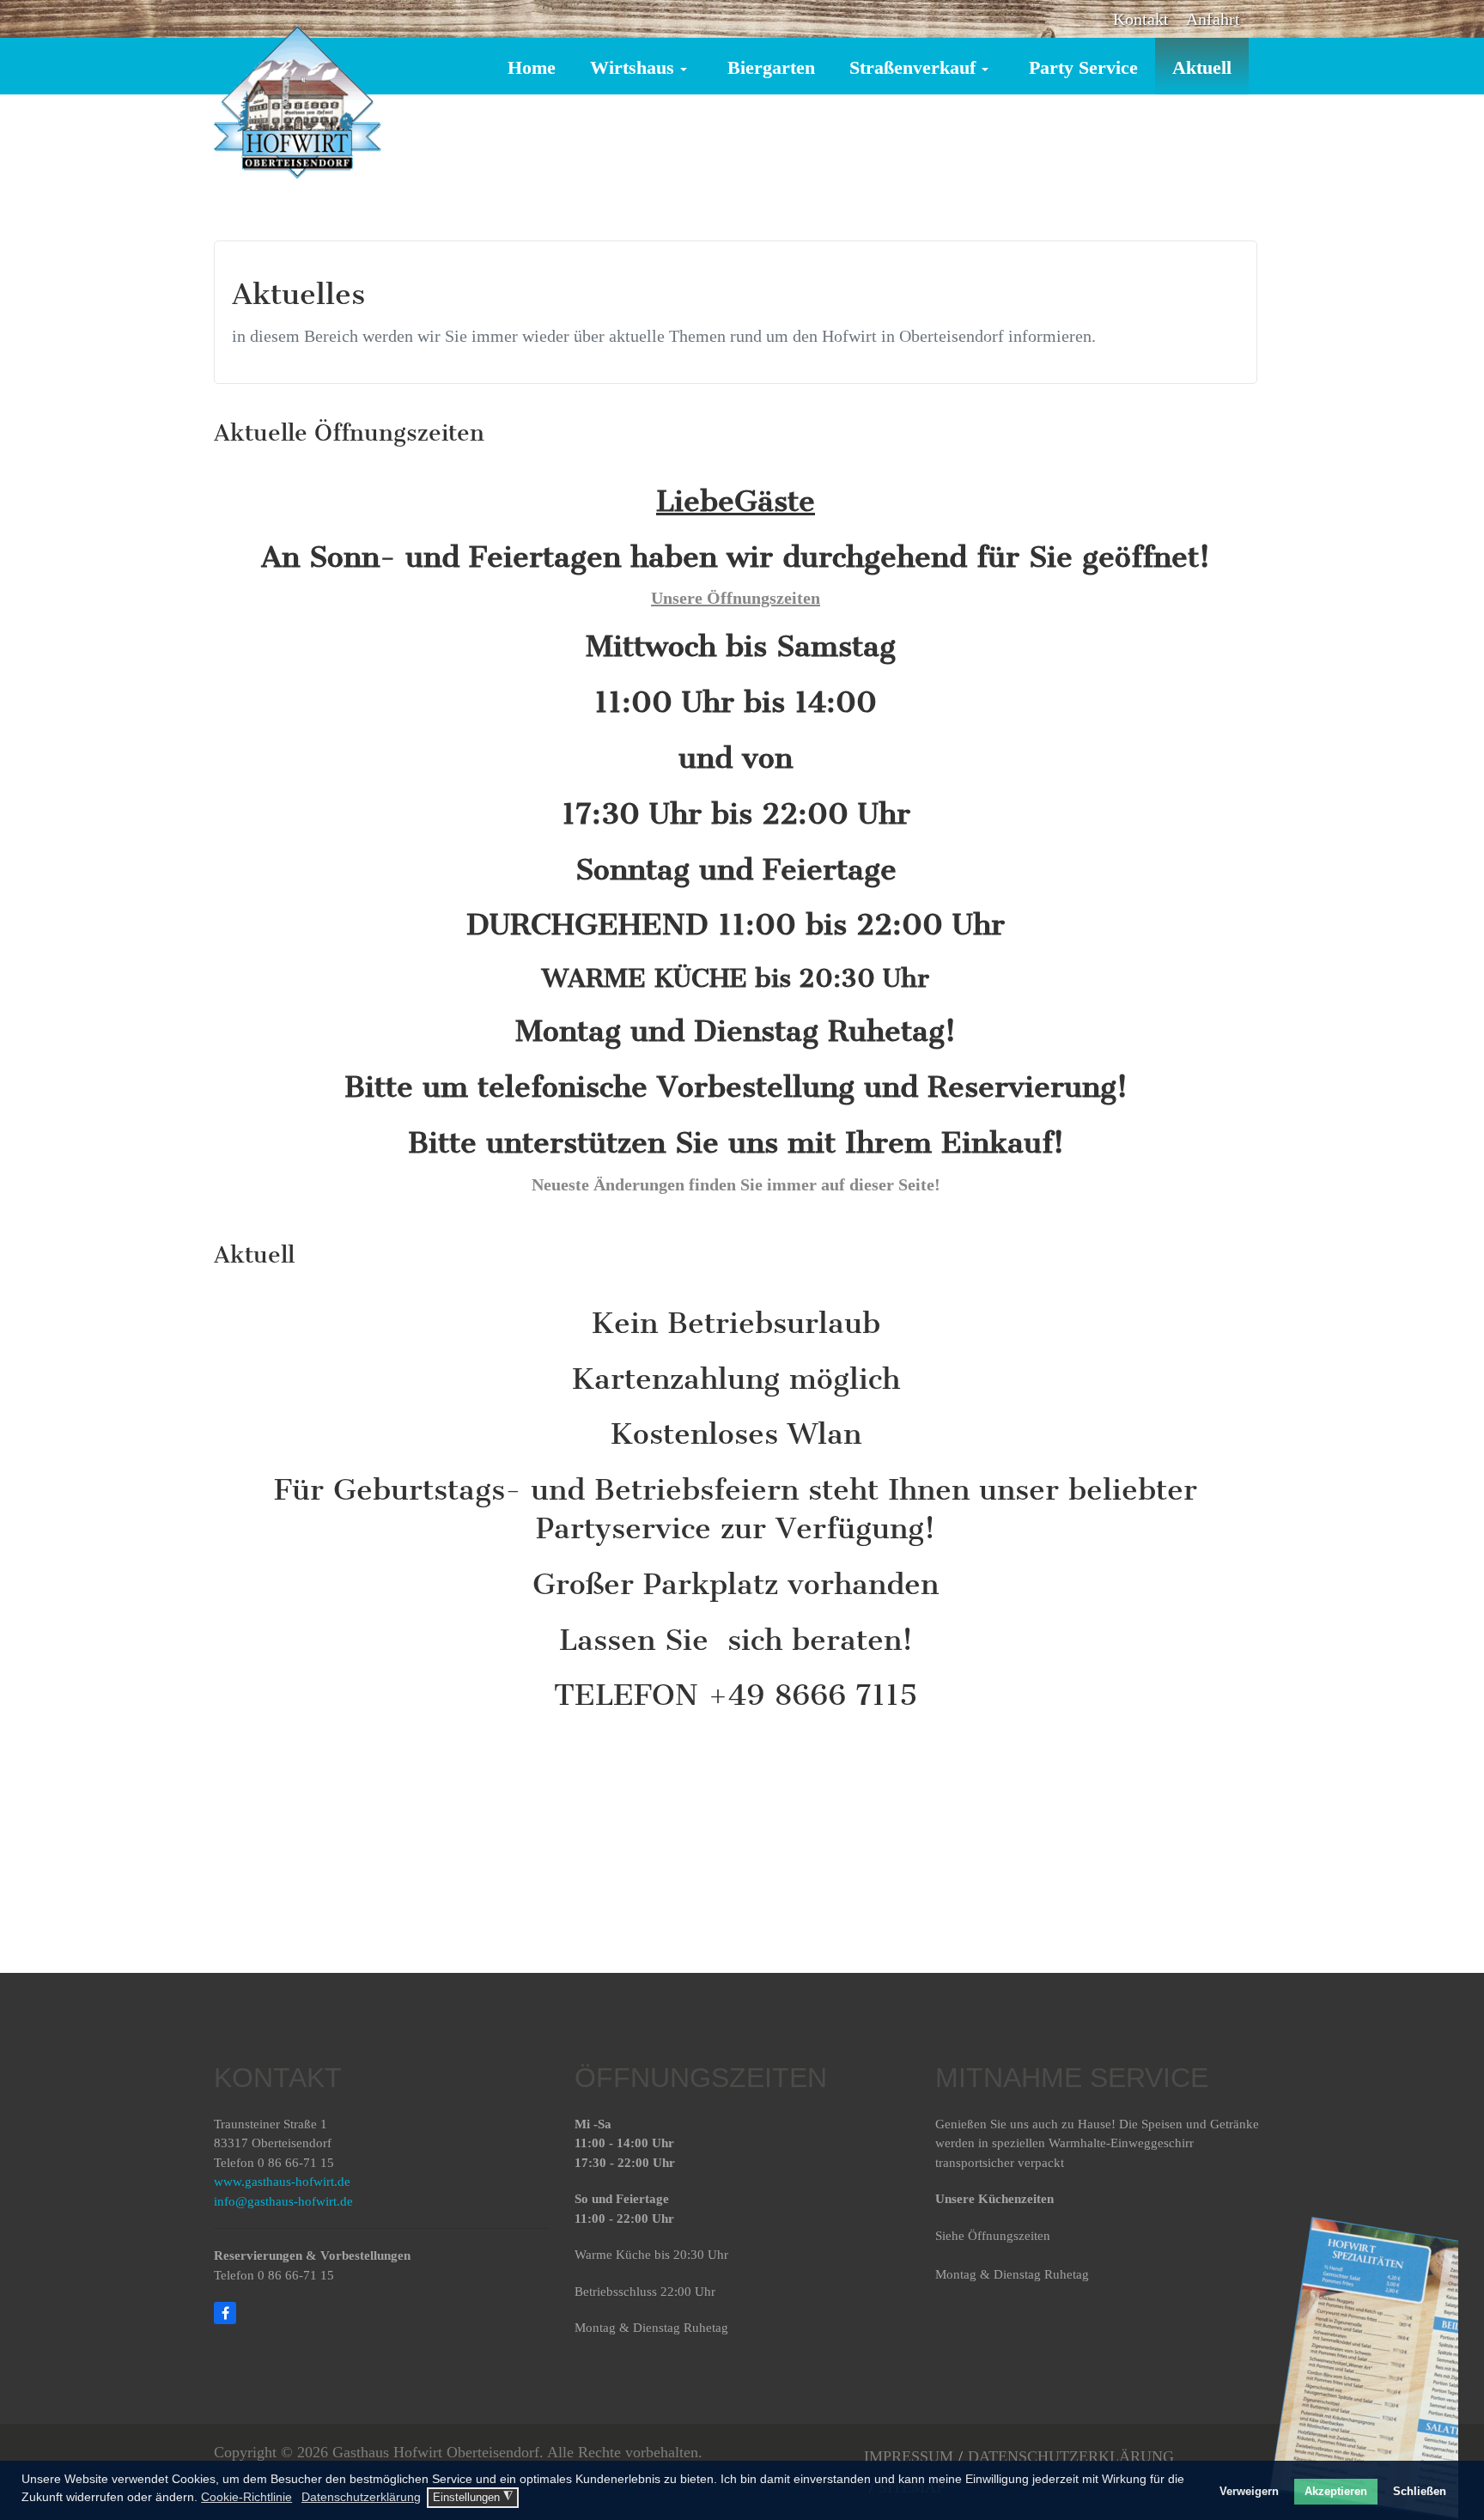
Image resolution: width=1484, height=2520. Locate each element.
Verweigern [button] (1249, 2492)
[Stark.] (298, 99)
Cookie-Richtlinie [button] (246, 2497)
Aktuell (254, 1255)
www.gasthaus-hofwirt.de (282, 2182)
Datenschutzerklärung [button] (361, 2497)
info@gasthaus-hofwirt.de (283, 2201)
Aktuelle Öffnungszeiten (349, 433)
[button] (642, 66)
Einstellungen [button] (473, 2497)
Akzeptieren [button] (1336, 2492)
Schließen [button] (1420, 2492)
